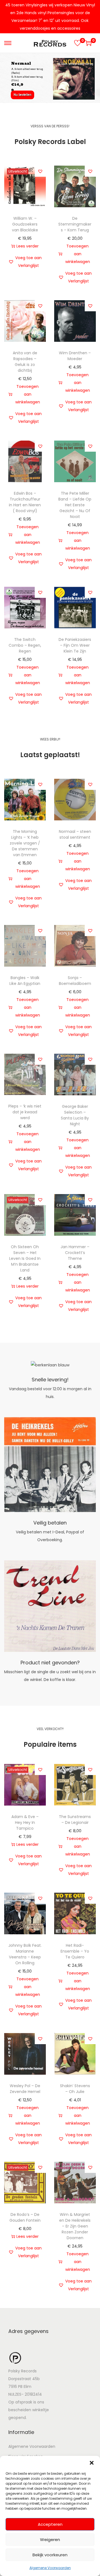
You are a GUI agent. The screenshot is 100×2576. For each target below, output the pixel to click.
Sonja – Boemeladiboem (75, 981)
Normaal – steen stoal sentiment (75, 834)
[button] (92, 2463)
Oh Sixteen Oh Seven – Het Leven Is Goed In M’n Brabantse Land (25, 1258)
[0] (77, 43)
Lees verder (27, 246)
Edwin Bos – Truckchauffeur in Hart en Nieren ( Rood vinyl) (25, 502)
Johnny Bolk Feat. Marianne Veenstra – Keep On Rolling (25, 1954)
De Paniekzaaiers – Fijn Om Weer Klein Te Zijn (75, 645)
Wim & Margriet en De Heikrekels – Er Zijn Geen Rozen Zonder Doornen (75, 2226)
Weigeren (50, 2540)
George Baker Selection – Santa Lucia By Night (75, 1115)
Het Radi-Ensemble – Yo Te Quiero (75, 1951)
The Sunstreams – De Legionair (75, 1820)
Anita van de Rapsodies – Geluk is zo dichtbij (25, 362)
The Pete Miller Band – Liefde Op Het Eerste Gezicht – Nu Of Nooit (75, 505)
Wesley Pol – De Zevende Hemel (25, 2089)
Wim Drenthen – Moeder (75, 356)
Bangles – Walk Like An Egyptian (25, 981)
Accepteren (50, 2524)
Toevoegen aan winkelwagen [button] (78, 254)
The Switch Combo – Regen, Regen (25, 645)
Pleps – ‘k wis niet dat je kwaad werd (25, 1112)
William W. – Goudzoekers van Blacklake (25, 224)
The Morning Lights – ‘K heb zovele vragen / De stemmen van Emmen (25, 843)
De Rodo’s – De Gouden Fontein (25, 2217)
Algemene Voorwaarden (50, 2568)
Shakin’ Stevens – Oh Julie (75, 2089)
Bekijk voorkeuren (50, 2555)
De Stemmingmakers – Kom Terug (75, 224)
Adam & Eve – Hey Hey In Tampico (25, 1822)
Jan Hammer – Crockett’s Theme (75, 1253)
